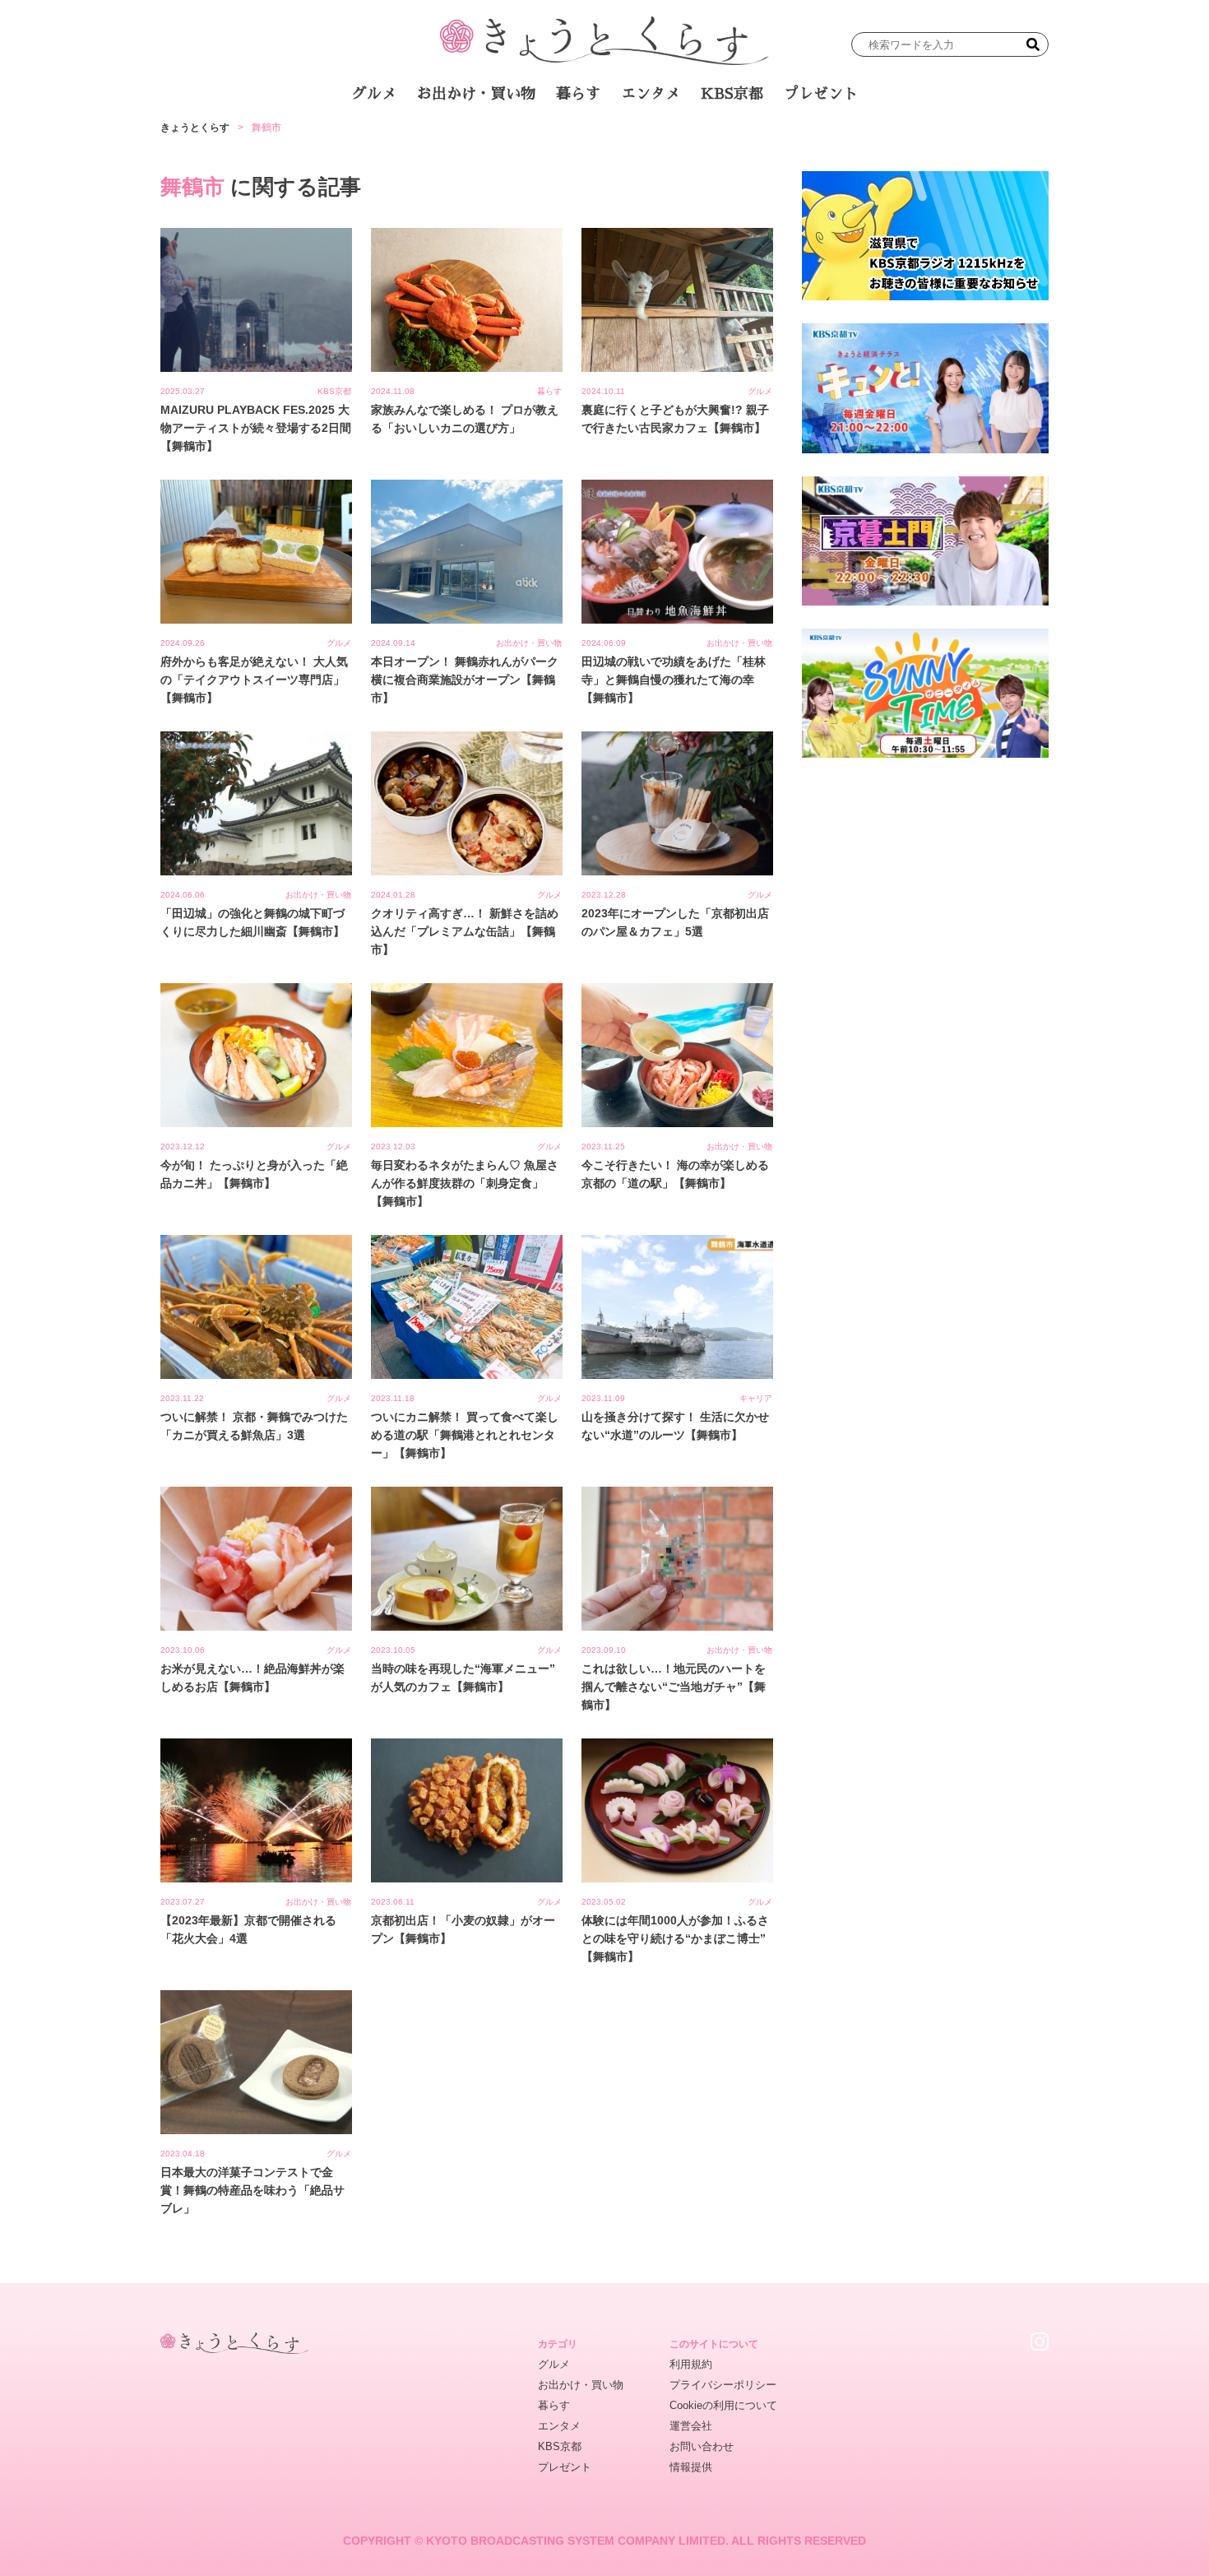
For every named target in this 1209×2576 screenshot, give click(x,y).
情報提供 (691, 2467)
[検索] (1033, 44)
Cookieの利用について (723, 2405)
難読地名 (680, 139)
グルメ (374, 94)
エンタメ (651, 94)
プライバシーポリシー (723, 2385)
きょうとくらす (195, 128)
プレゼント (821, 94)
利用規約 (691, 2364)
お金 (615, 139)
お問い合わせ (702, 2446)
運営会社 (691, 2426)
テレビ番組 (760, 139)
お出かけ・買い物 (476, 94)
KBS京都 (732, 94)
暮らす (578, 94)
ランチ (411, 139)
